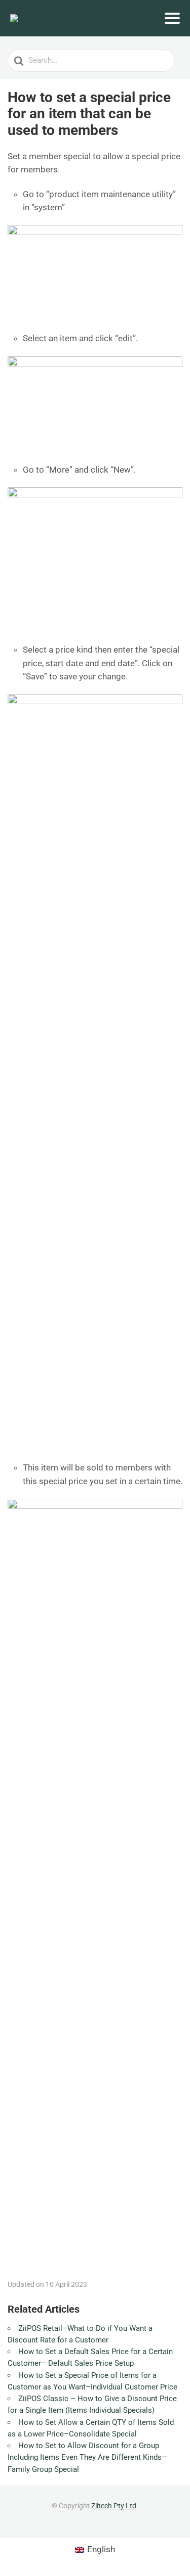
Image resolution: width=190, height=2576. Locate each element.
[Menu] (172, 18)
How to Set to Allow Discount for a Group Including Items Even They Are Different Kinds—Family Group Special (88, 2457)
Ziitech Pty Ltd (114, 2506)
